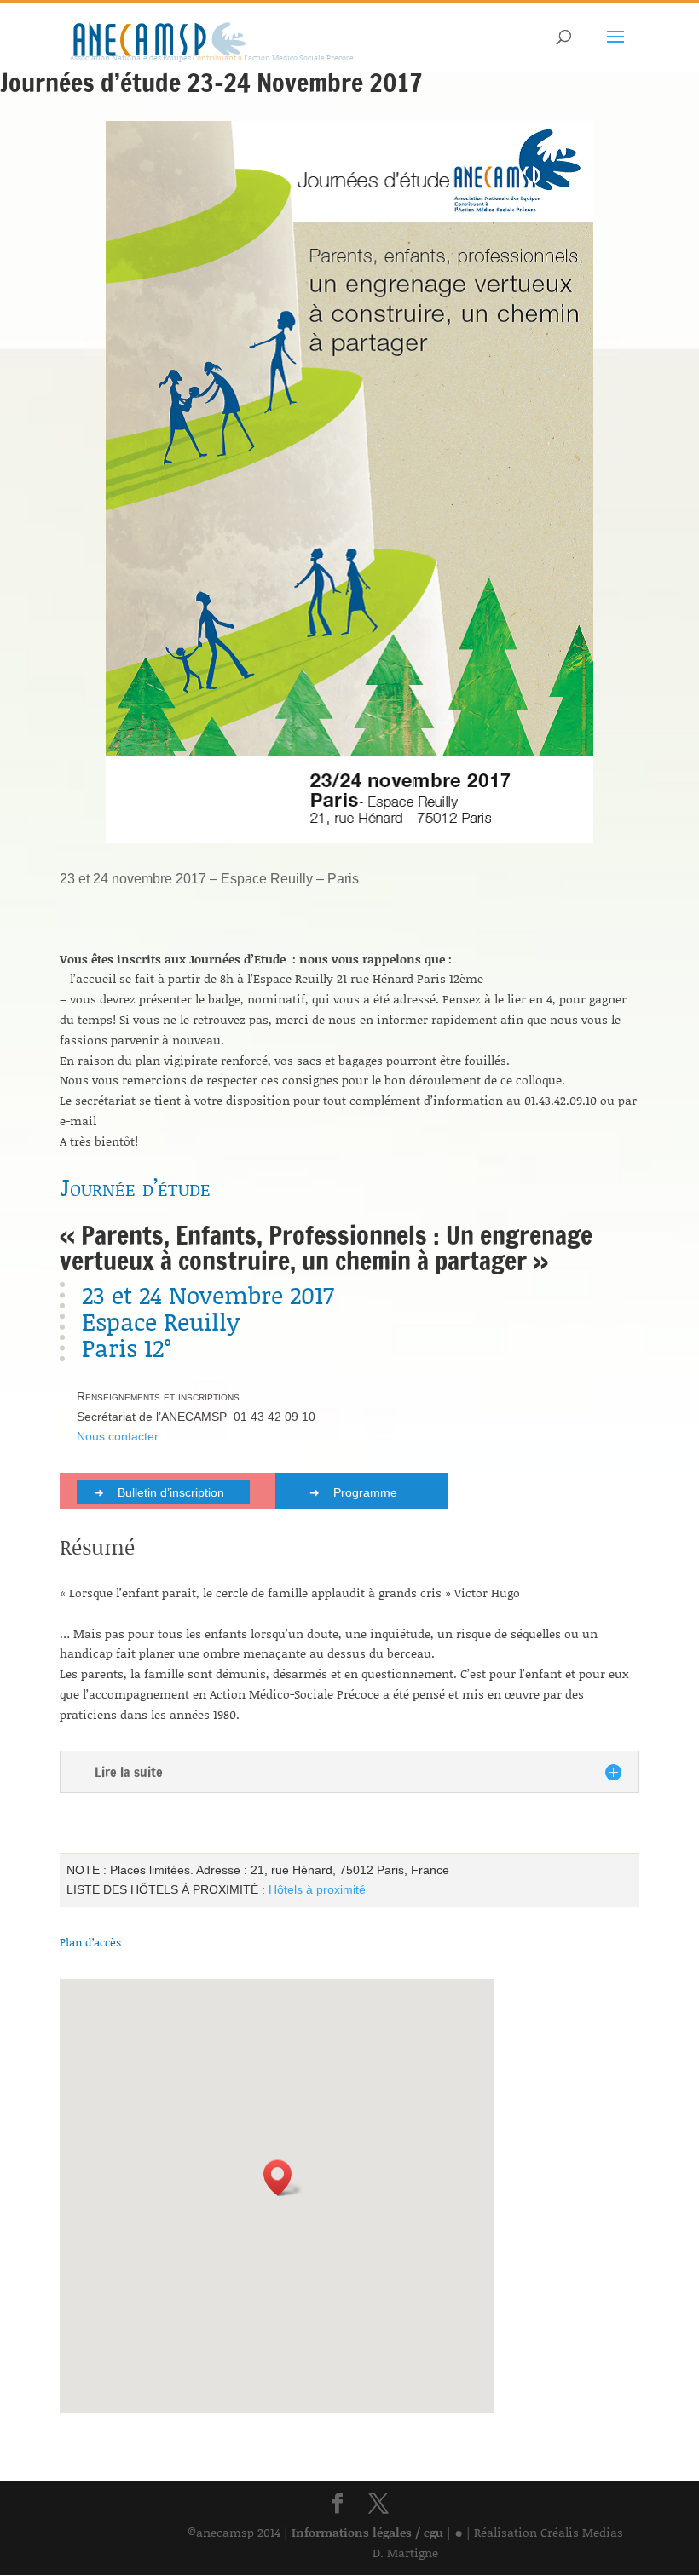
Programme (365, 1492)
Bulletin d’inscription (171, 1492)
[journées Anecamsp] (349, 843)
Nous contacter (118, 1436)
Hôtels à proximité (317, 1889)
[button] (283, 2178)
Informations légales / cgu (367, 2532)
